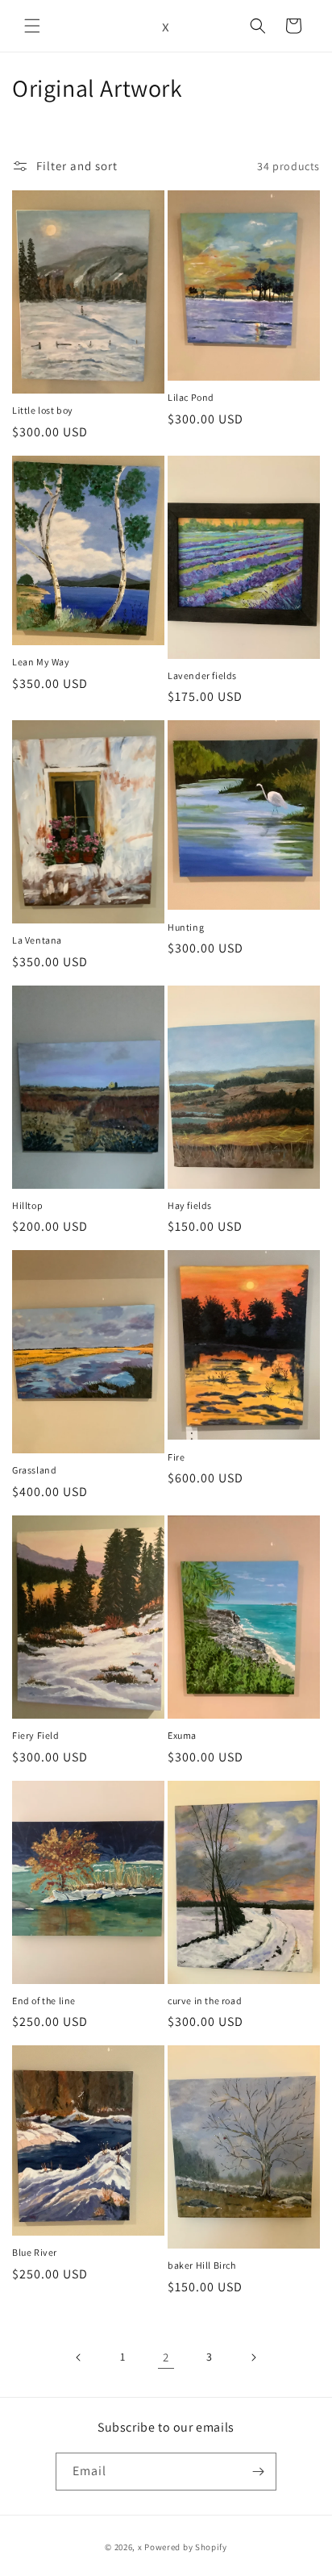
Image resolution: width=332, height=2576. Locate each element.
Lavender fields (202, 675)
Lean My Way (41, 662)
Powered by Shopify (186, 2547)
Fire (176, 1457)
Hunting (186, 927)
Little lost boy (43, 410)
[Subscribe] (258, 2472)
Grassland (34, 1470)
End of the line (44, 2001)
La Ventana (37, 940)
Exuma (182, 1735)
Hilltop (27, 1205)
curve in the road (205, 2001)
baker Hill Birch (202, 2265)
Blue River (35, 2252)
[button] (32, 26)
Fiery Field (36, 1735)
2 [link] (166, 2357)
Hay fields (190, 1205)
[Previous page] (79, 2357)
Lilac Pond (191, 397)
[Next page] (253, 2357)
